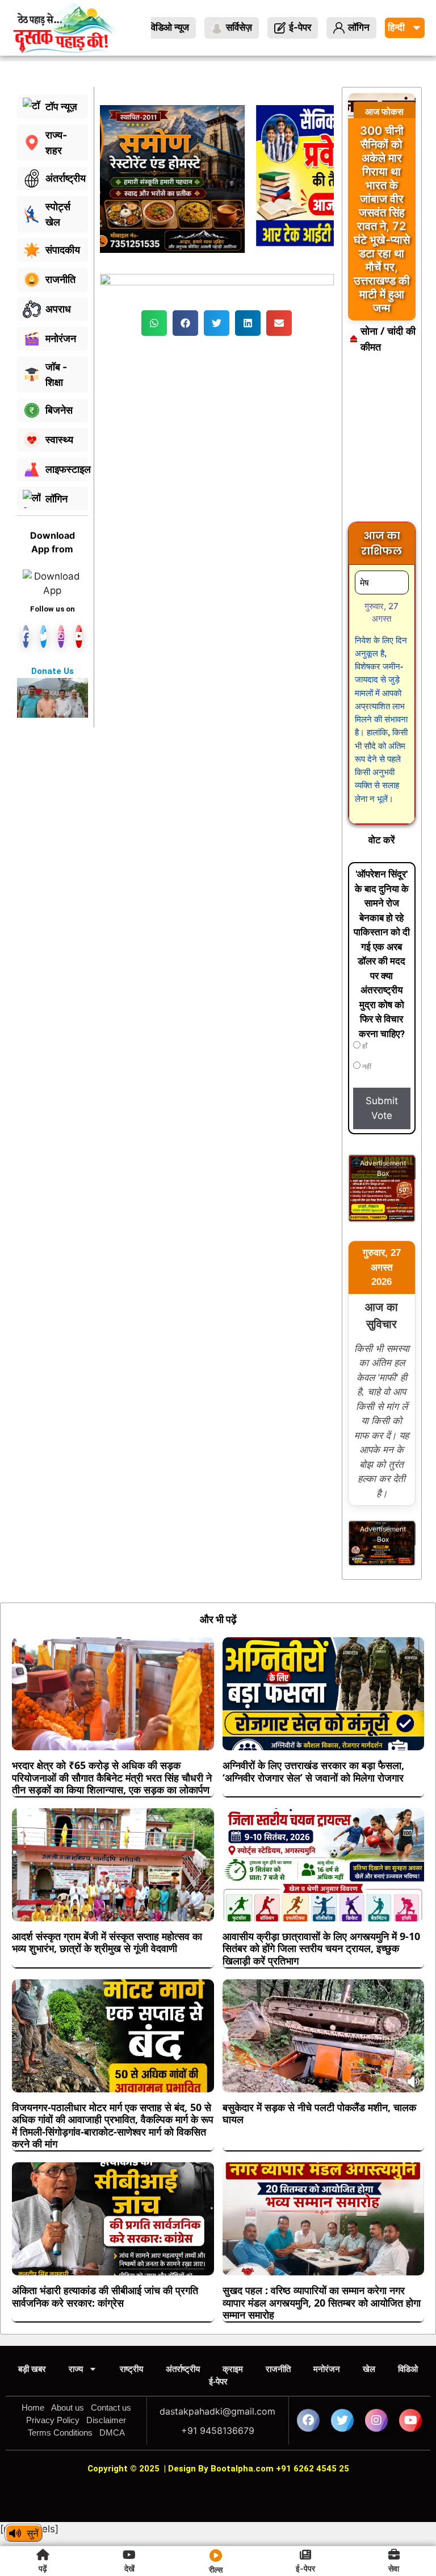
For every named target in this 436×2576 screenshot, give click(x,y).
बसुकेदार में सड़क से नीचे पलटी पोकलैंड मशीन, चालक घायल (319, 2113)
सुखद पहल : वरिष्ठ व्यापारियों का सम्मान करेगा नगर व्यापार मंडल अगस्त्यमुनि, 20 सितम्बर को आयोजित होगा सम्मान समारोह (322, 2302)
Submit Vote (382, 1108)
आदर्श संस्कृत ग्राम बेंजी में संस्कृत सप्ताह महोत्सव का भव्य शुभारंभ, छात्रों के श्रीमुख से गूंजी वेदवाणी (107, 1942)
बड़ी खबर (32, 2369)
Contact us (111, 2408)
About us (68, 2408)
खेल (369, 2369)
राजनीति (278, 2369)
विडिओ (408, 2369)
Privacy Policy (53, 2420)
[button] (154, 323)
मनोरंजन (327, 2369)
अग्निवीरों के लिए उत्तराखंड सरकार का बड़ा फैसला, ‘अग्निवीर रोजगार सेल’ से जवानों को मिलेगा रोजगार (313, 1771)
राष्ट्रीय (131, 2369)
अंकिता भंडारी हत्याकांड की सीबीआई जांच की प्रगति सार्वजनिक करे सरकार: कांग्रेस (105, 2296)
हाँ (364, 1046)
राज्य (76, 2369)
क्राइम (233, 2369)
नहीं (366, 1067)
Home (33, 2408)
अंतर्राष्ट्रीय (183, 2369)
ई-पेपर (218, 2381)
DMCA (112, 2433)
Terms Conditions (60, 2433)
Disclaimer (106, 2420)
